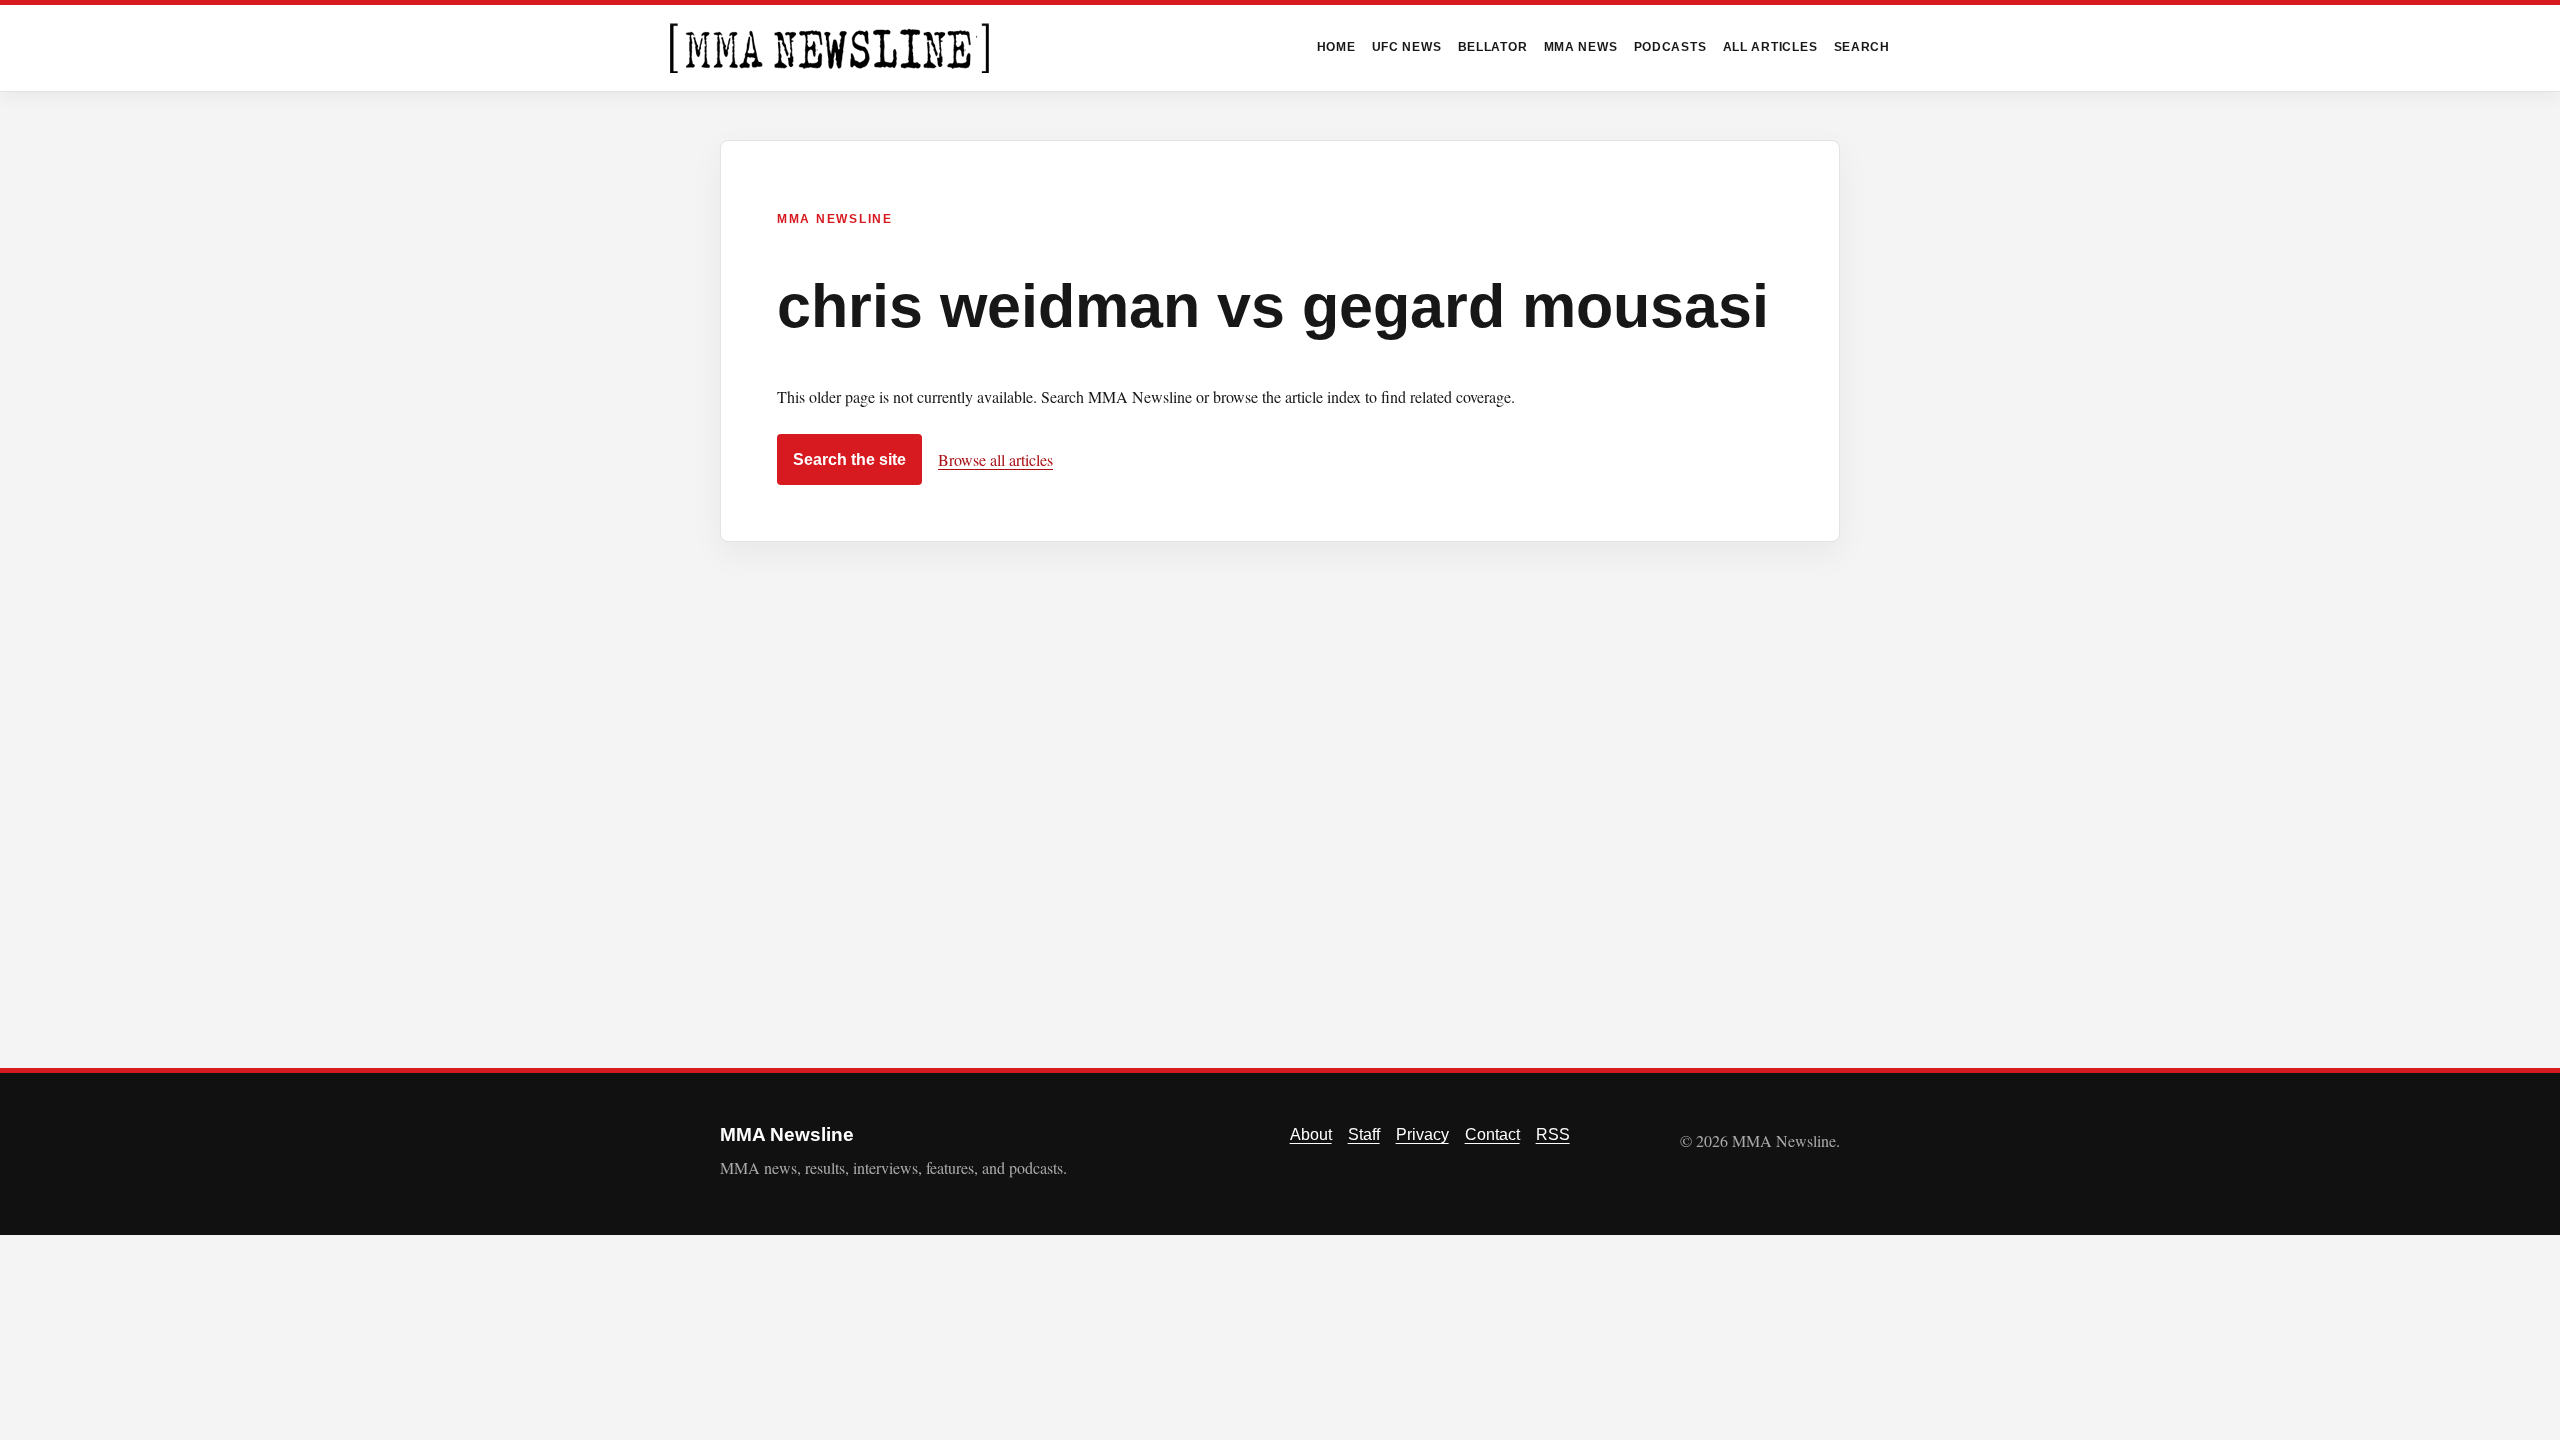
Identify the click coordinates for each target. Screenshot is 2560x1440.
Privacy (1422, 1134)
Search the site (849, 459)
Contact (1492, 1134)
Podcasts (1670, 47)
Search (1862, 47)
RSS (1553, 1134)
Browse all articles (995, 459)
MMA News (1581, 47)
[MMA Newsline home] (829, 48)
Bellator (1493, 47)
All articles (1770, 47)
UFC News (1407, 47)
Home (1336, 47)
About (1311, 1134)
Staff (1364, 1134)
